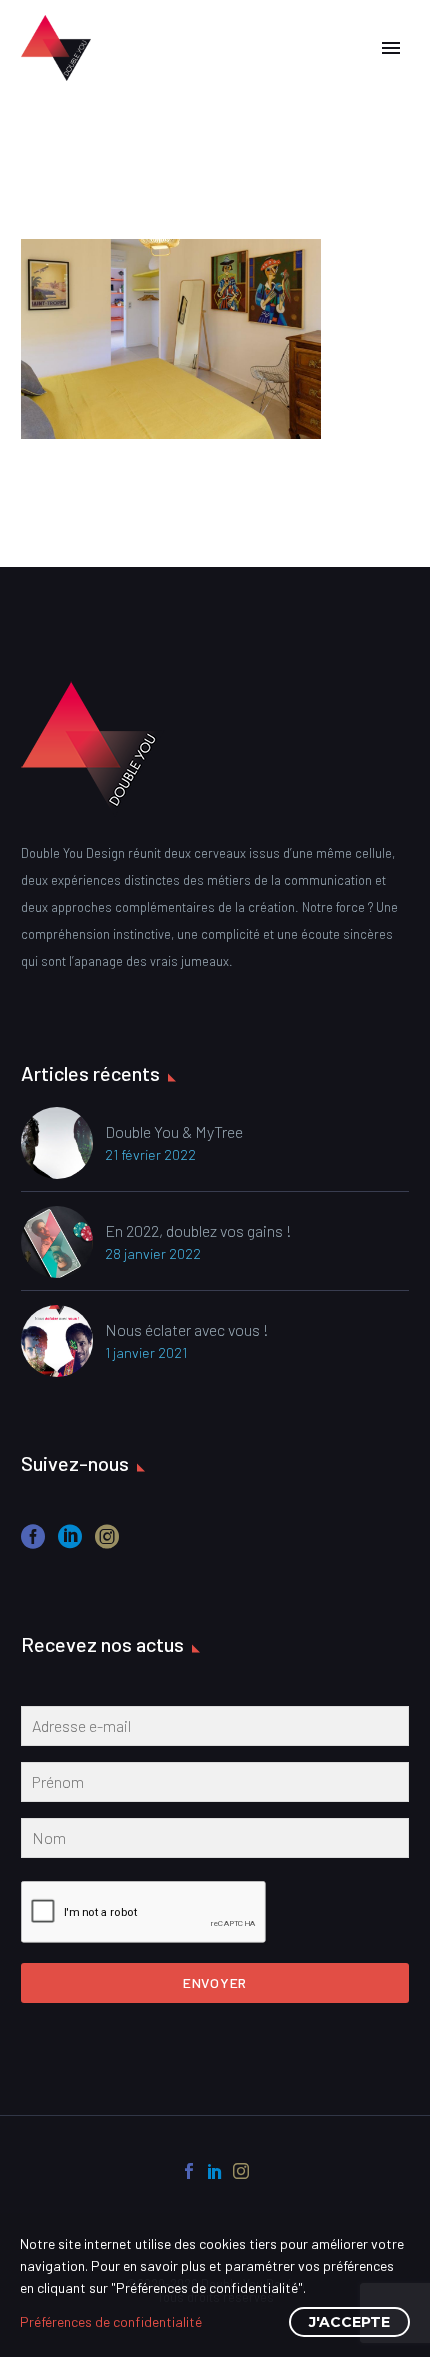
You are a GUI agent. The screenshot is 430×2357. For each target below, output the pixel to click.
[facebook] (33, 1543)
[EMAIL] (215, 1730)
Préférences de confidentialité (111, 2321)
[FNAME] (215, 1786)
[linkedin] (70, 1543)
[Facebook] (189, 2171)
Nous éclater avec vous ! (187, 1329)
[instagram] (107, 1543)
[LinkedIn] (215, 2171)
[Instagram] (241, 2171)
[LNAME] (215, 1842)
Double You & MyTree (174, 1131)
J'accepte (349, 2322)
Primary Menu (391, 48)
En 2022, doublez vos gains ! (198, 1230)
